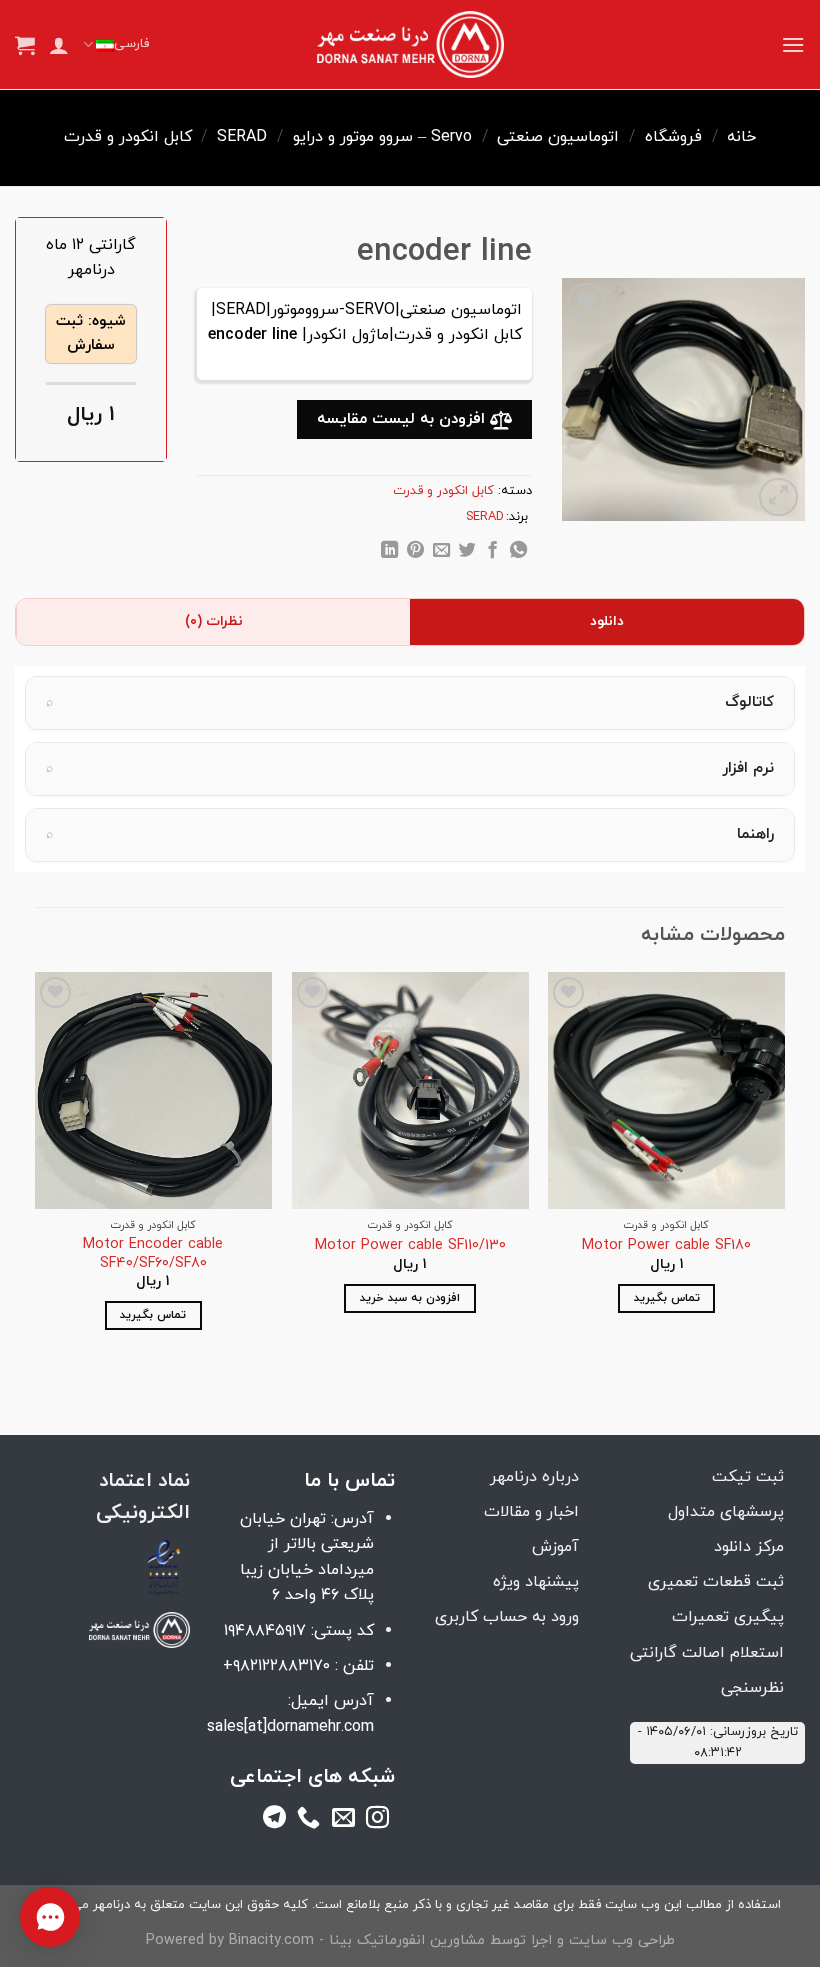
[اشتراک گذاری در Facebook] (492, 553)
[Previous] (784, 1168)
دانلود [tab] (607, 621)
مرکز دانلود (749, 1547)
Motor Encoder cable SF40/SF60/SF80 (153, 1254)
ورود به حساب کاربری (507, 1617)
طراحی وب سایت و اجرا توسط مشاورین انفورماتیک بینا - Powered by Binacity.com (410, 1940)
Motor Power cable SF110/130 (410, 1246)
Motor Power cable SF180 (666, 1246)
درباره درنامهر (534, 1477)
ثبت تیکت (748, 1477)
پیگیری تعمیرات (728, 1617)
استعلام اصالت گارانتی (707, 1653)
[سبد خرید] (25, 45)
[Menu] (793, 44)
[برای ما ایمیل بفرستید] (343, 1821)
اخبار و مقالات (531, 1512)
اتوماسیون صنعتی (558, 137)
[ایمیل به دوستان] (440, 553)
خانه (741, 137)
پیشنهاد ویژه (536, 1582)
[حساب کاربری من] (59, 45)
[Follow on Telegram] (274, 1821)
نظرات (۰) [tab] (214, 621)
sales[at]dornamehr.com (290, 1727)
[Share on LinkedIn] (389, 553)
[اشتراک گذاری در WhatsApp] (518, 553)
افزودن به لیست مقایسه (403, 419)
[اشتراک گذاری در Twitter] (466, 553)
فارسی (131, 44)
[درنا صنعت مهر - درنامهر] (410, 45)
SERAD (242, 137)
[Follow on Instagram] (377, 1821)
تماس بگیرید (667, 1298)
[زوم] (778, 497)
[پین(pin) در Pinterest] (415, 553)
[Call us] (308, 1821)
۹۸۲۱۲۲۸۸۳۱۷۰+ (276, 1666)
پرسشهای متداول (726, 1512)
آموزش (555, 1547)
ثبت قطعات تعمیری (716, 1582)
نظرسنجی (752, 1688)
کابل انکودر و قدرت (128, 137)
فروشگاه (673, 137)
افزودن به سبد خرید (410, 1298)
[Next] (36, 1168)
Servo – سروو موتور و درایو (382, 137)
